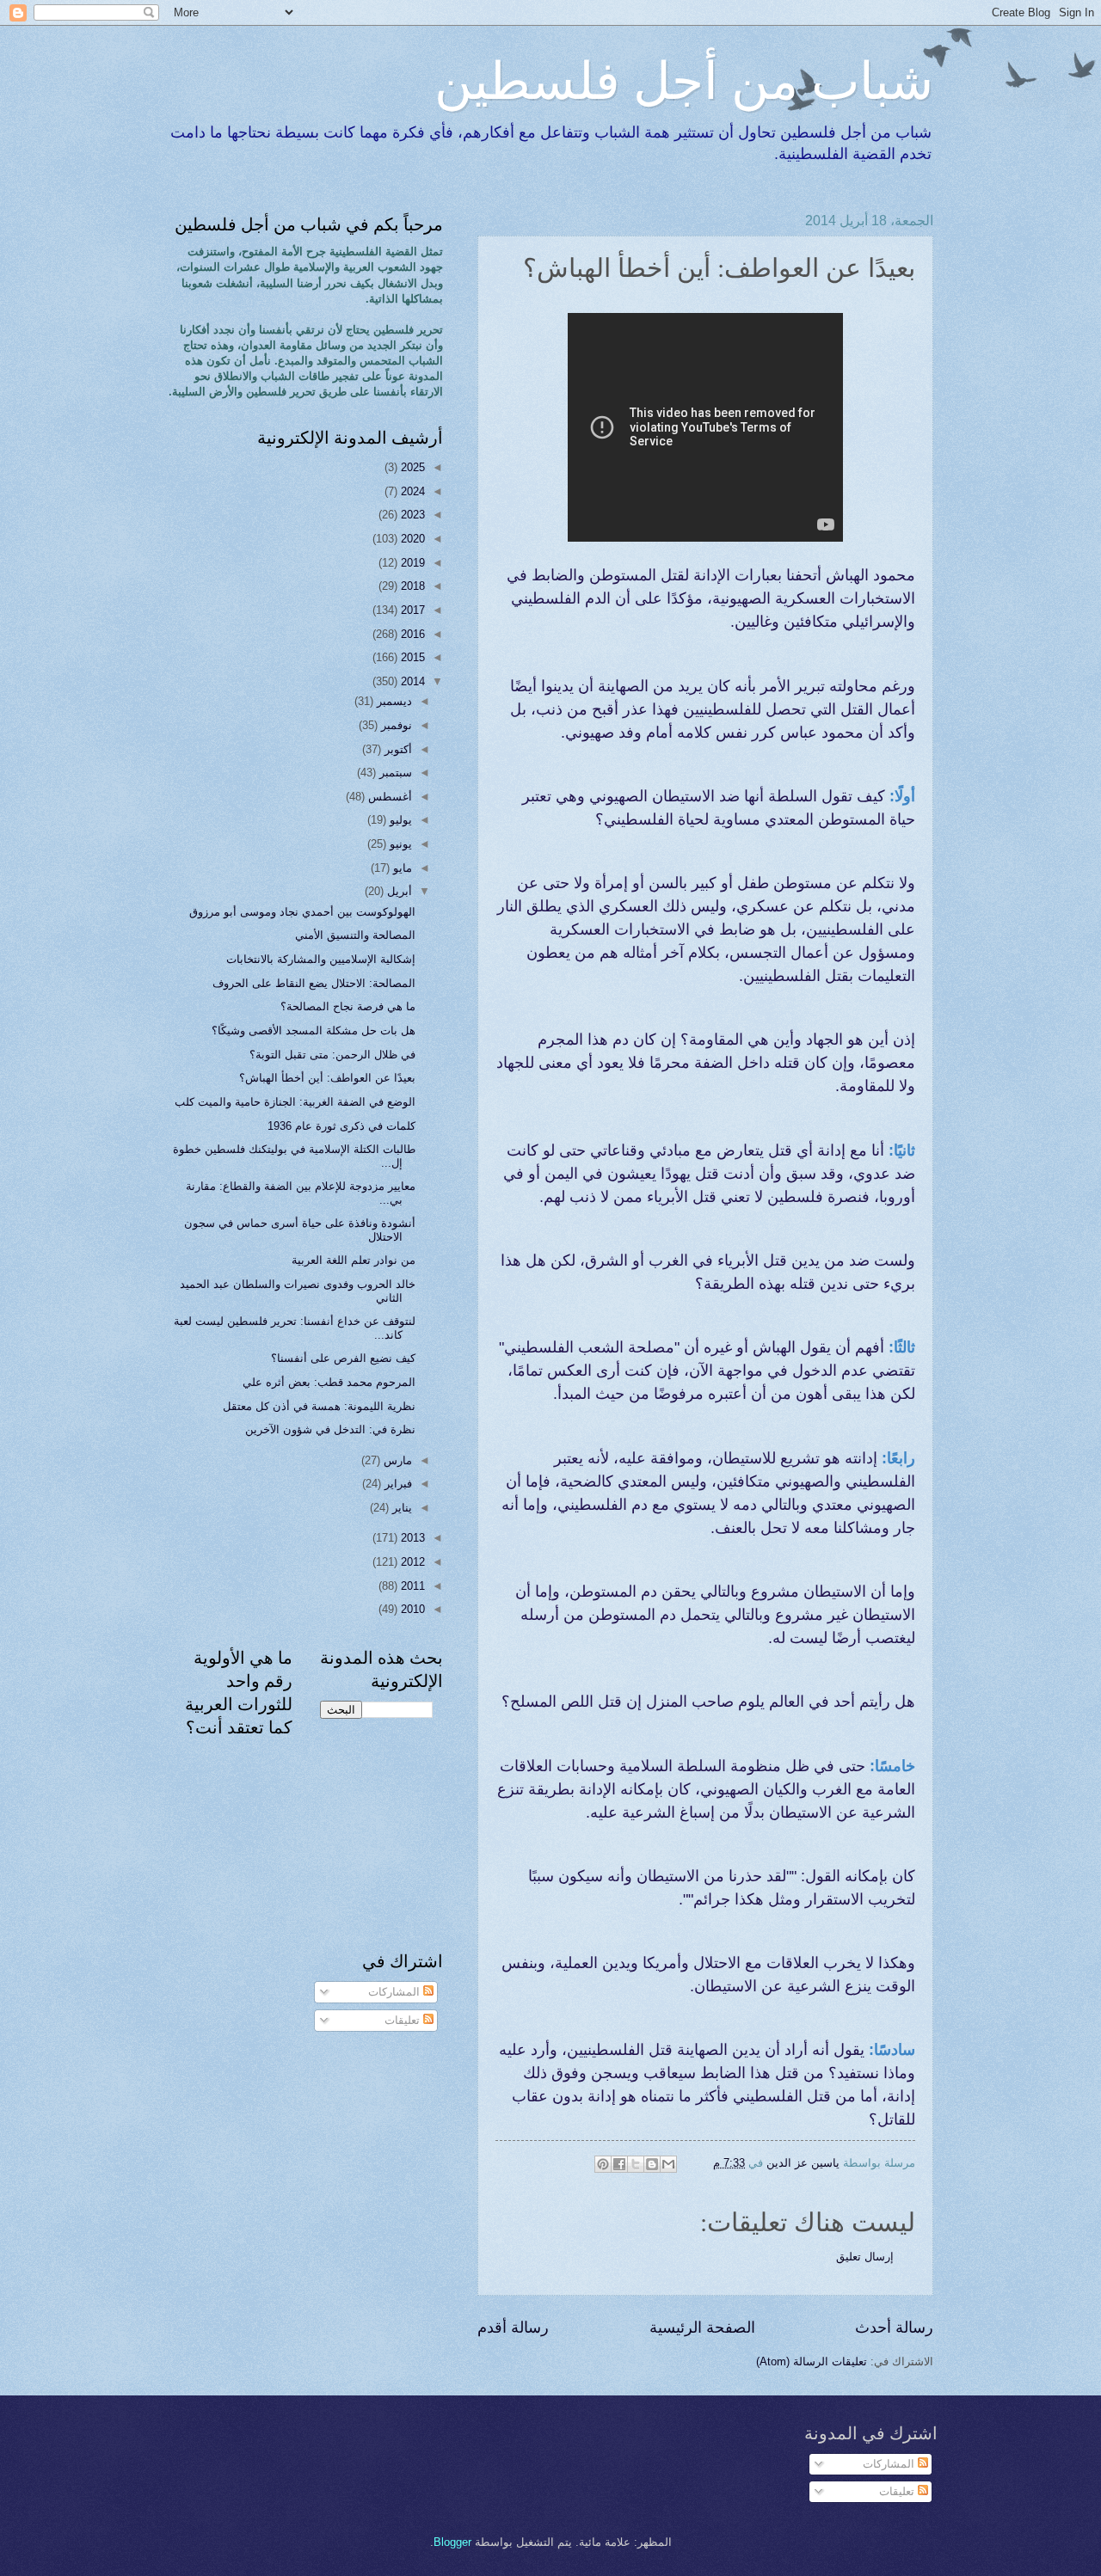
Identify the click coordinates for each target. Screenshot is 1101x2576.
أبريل (398, 891)
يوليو (399, 820)
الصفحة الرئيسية (702, 2328)
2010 (411, 1609)
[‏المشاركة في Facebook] (619, 2164)
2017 (411, 610)
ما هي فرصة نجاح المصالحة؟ (348, 1006)
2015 (411, 657)
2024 (411, 491)
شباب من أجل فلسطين (684, 79)
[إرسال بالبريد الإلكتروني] (668, 2164)
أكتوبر (397, 749)
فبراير (397, 1484)
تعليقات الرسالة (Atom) (812, 2361)
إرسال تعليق (865, 2257)
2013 (411, 1538)
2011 (411, 1586)
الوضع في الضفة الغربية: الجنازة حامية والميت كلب (295, 1102)
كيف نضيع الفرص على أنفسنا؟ (343, 1358)
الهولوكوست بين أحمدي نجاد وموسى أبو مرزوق (302, 912)
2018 (411, 586)
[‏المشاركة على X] (636, 2164)
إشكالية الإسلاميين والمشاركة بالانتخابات (321, 959)
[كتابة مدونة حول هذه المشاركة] (652, 2164)
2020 (411, 539)
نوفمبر (395, 725)
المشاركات (396, 1992)
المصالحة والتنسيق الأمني (355, 935)
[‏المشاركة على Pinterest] (603, 2164)
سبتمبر (394, 773)
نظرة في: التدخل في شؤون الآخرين (330, 1429)
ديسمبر (393, 701)
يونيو (399, 844)
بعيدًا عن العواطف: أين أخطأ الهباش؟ (327, 1078)
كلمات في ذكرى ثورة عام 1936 (341, 1126)
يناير (400, 1508)
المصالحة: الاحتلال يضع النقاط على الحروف (314, 983)
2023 (411, 515)
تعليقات (404, 2020)
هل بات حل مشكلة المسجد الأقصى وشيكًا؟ (314, 1030)
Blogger (452, 2542)
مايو (401, 868)
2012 (411, 1562)
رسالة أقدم (513, 2328)
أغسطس (388, 797)
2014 (411, 681)
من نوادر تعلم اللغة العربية (354, 1260)
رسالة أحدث (894, 2328)
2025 (411, 467)
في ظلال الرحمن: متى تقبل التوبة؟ (332, 1055)
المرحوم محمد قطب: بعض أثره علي (329, 1382)
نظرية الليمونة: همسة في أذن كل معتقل (319, 1406)
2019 (411, 563)
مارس (396, 1460)
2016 (411, 634)
